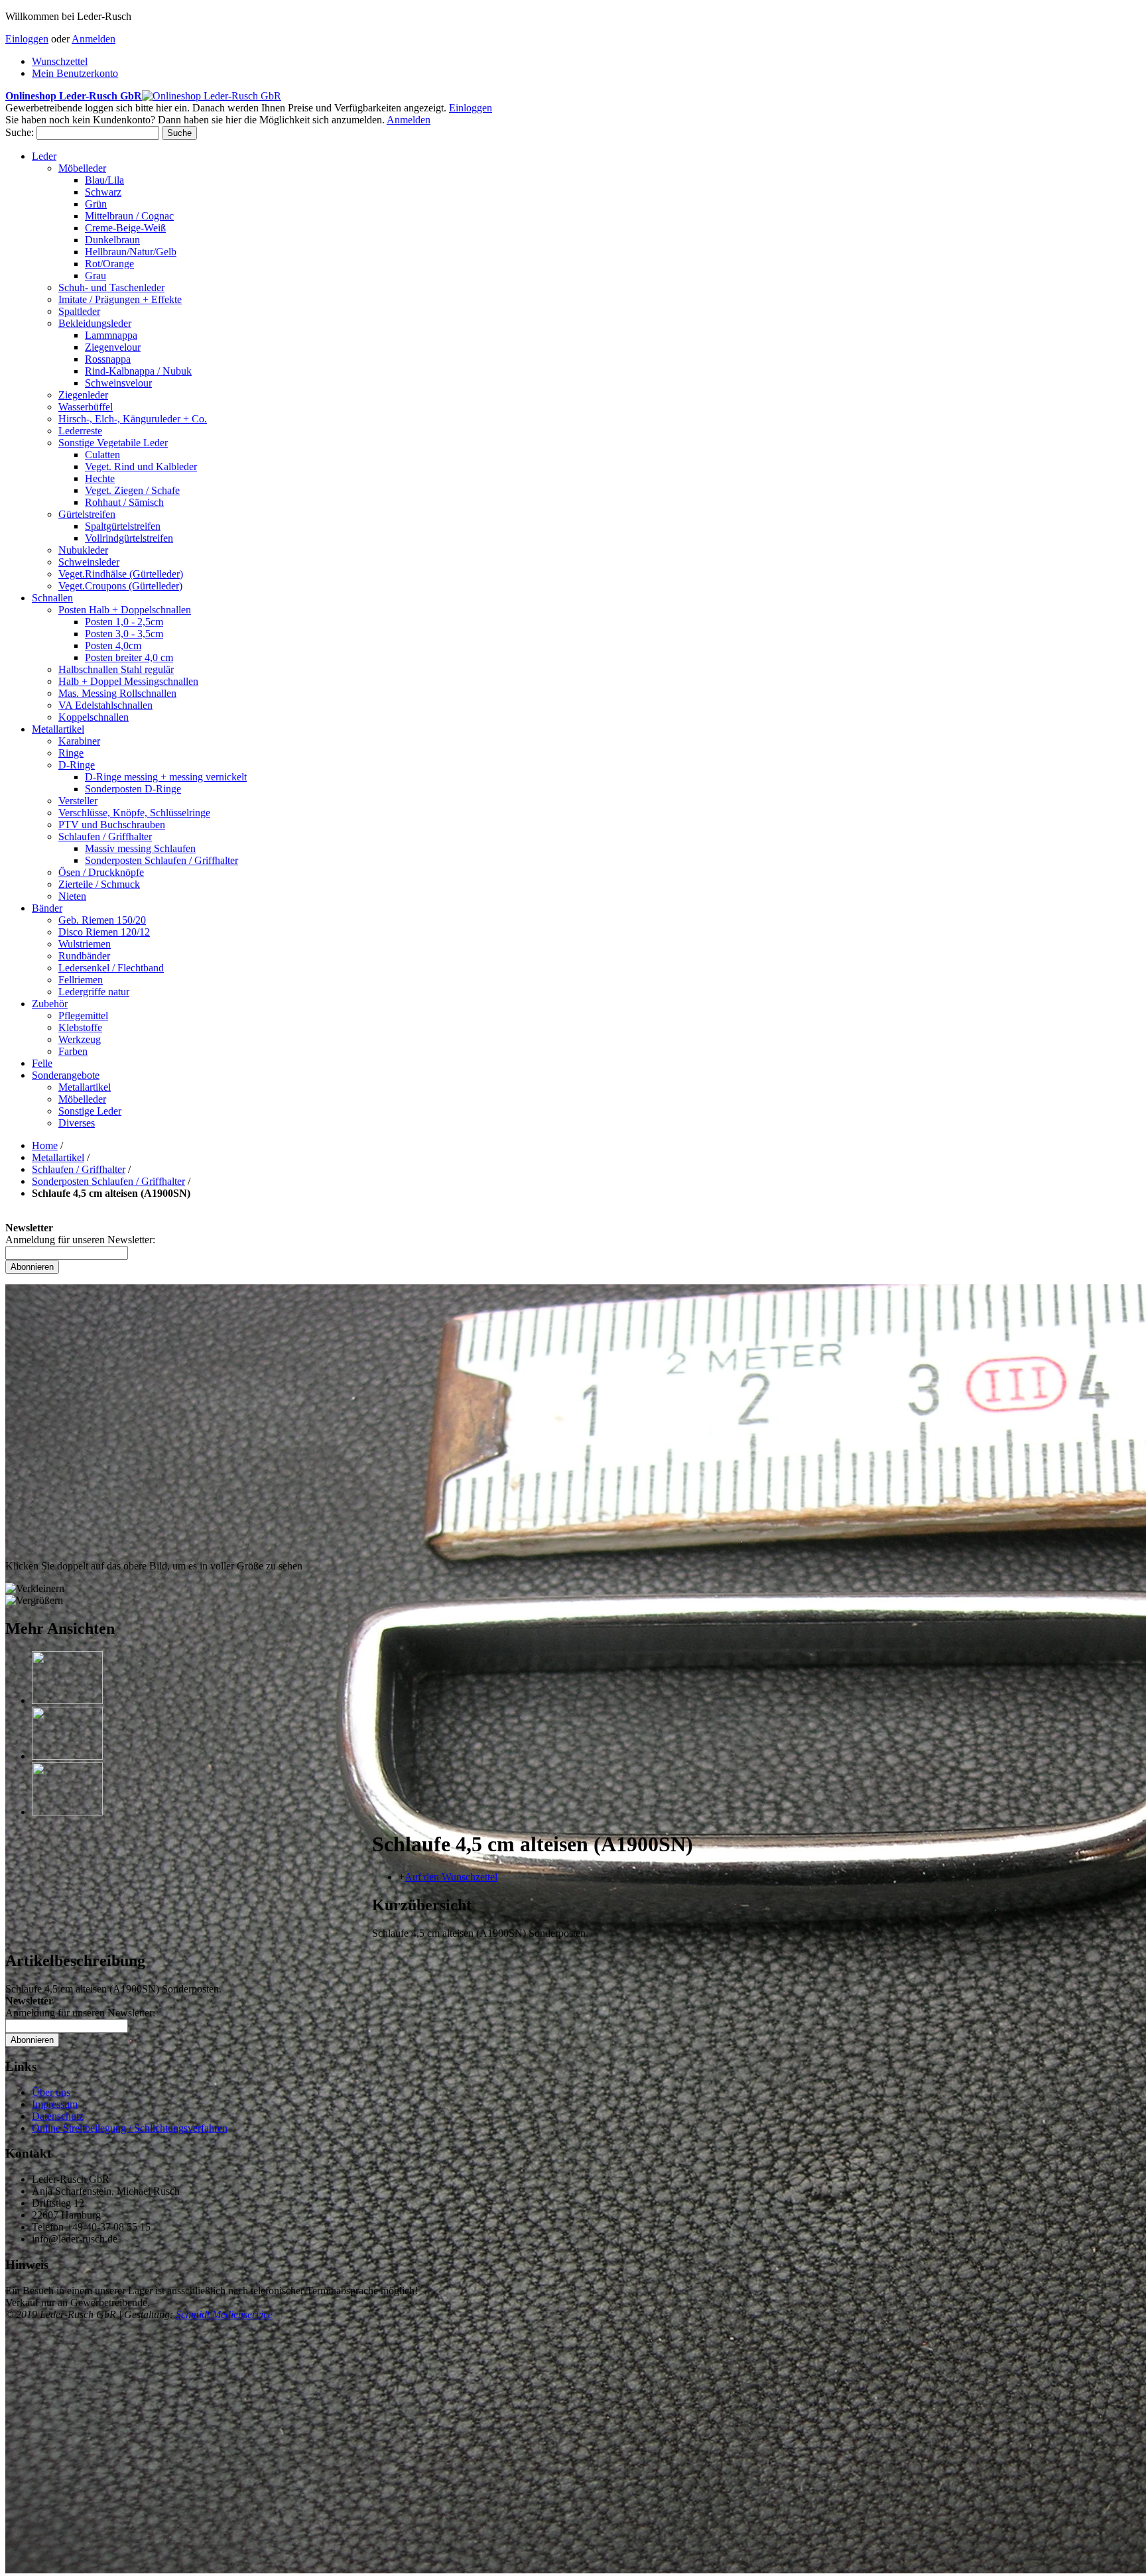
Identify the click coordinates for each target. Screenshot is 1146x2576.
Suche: (20, 132)
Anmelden (94, 39)
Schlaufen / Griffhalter (79, 1169)
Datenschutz (58, 2116)
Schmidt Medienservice (224, 2314)
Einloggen (27, 39)
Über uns (51, 2092)
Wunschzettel (60, 61)
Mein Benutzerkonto (75, 73)
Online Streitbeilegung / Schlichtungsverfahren (130, 2128)
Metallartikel (58, 1157)
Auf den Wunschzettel (451, 1877)
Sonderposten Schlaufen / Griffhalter (108, 1181)
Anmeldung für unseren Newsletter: (80, 1240)
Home (45, 1145)
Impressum (55, 2104)
